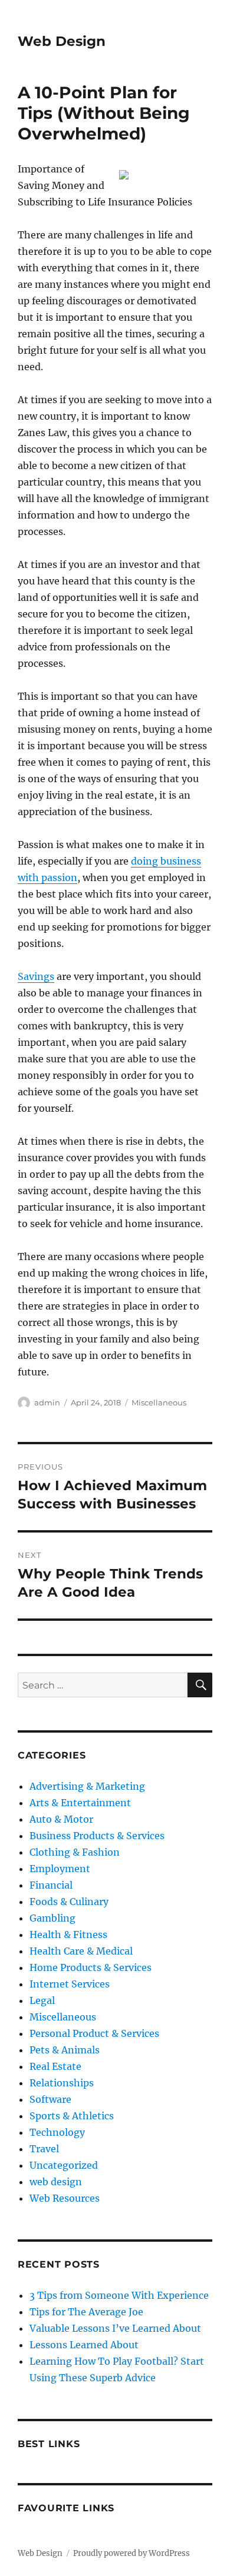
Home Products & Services (91, 1967)
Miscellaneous (159, 1402)
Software (50, 2099)
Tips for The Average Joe (86, 2312)
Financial (51, 1885)
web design (56, 2182)
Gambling (52, 1918)
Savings (36, 976)
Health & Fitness (68, 1935)
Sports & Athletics (72, 2116)
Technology (57, 2132)
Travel (44, 2149)
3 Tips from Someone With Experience (119, 2295)
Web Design (62, 41)
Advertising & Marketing (87, 1786)
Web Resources (65, 2198)
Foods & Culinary (69, 1902)
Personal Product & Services (94, 2033)
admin (47, 1402)
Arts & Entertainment (80, 1803)
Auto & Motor (61, 1819)
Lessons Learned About (84, 2345)
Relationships (62, 2083)
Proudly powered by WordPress (132, 2553)
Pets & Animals (65, 2050)
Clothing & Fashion (75, 1852)
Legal (42, 2000)
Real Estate (55, 2066)
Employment (60, 1869)
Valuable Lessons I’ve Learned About (115, 2328)
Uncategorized (64, 2165)
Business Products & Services (97, 1836)
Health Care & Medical (81, 1951)
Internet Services (70, 1984)
